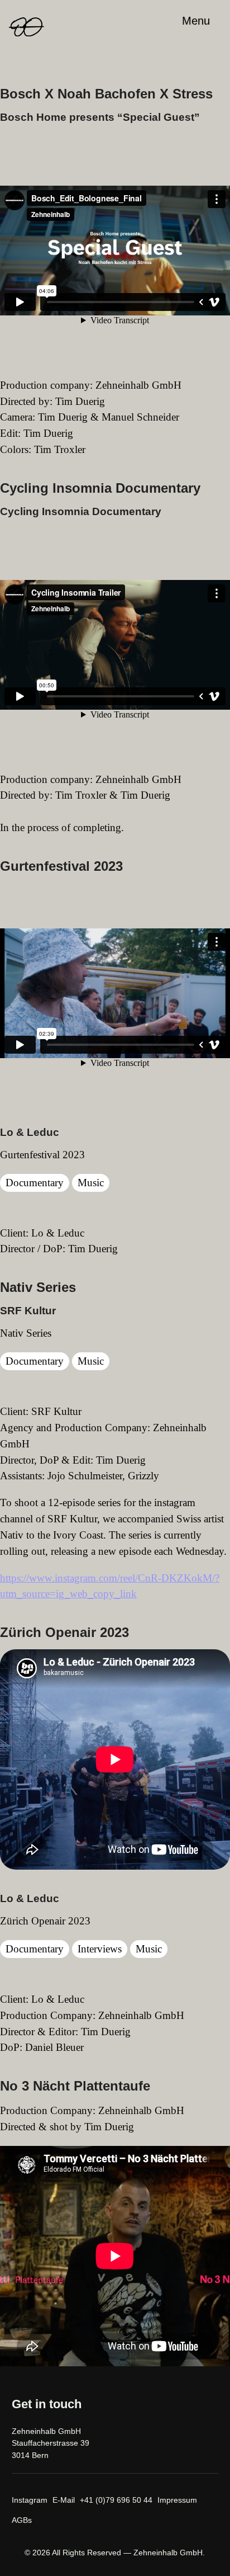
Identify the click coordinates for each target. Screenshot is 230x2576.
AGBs (22, 2520)
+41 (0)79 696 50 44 (116, 2500)
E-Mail (64, 2500)
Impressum (177, 2500)
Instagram (30, 2500)
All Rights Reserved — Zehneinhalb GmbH (127, 2553)
